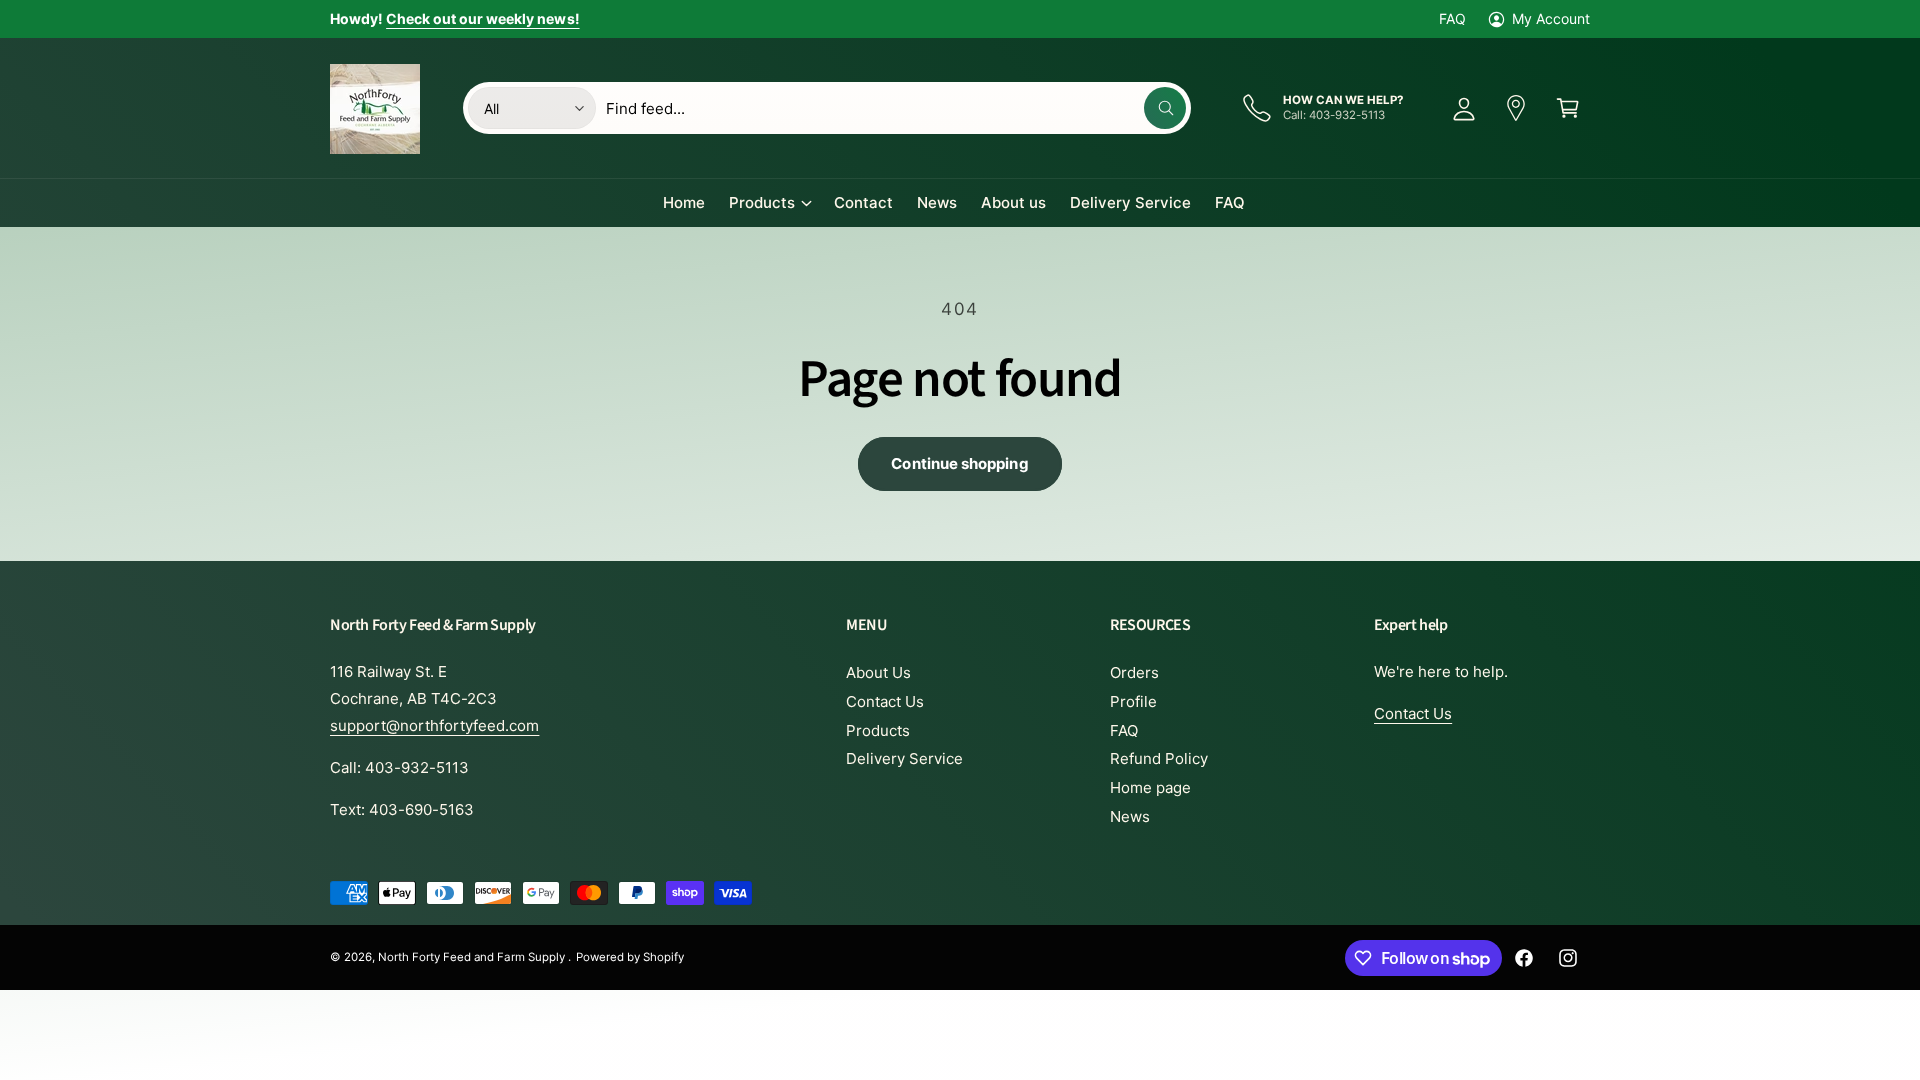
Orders (1134, 672)
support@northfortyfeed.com (434, 725)
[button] (1568, 108)
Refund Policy (1159, 758)
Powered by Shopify (630, 957)
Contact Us (885, 701)
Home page (1150, 787)
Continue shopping (959, 463)
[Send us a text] (1516, 108)
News (1130, 816)
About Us (878, 672)
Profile (1133, 701)
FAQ (1452, 18)
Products (762, 202)
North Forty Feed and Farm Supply (473, 957)
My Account (1551, 18)
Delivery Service (904, 758)
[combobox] (896, 108)
